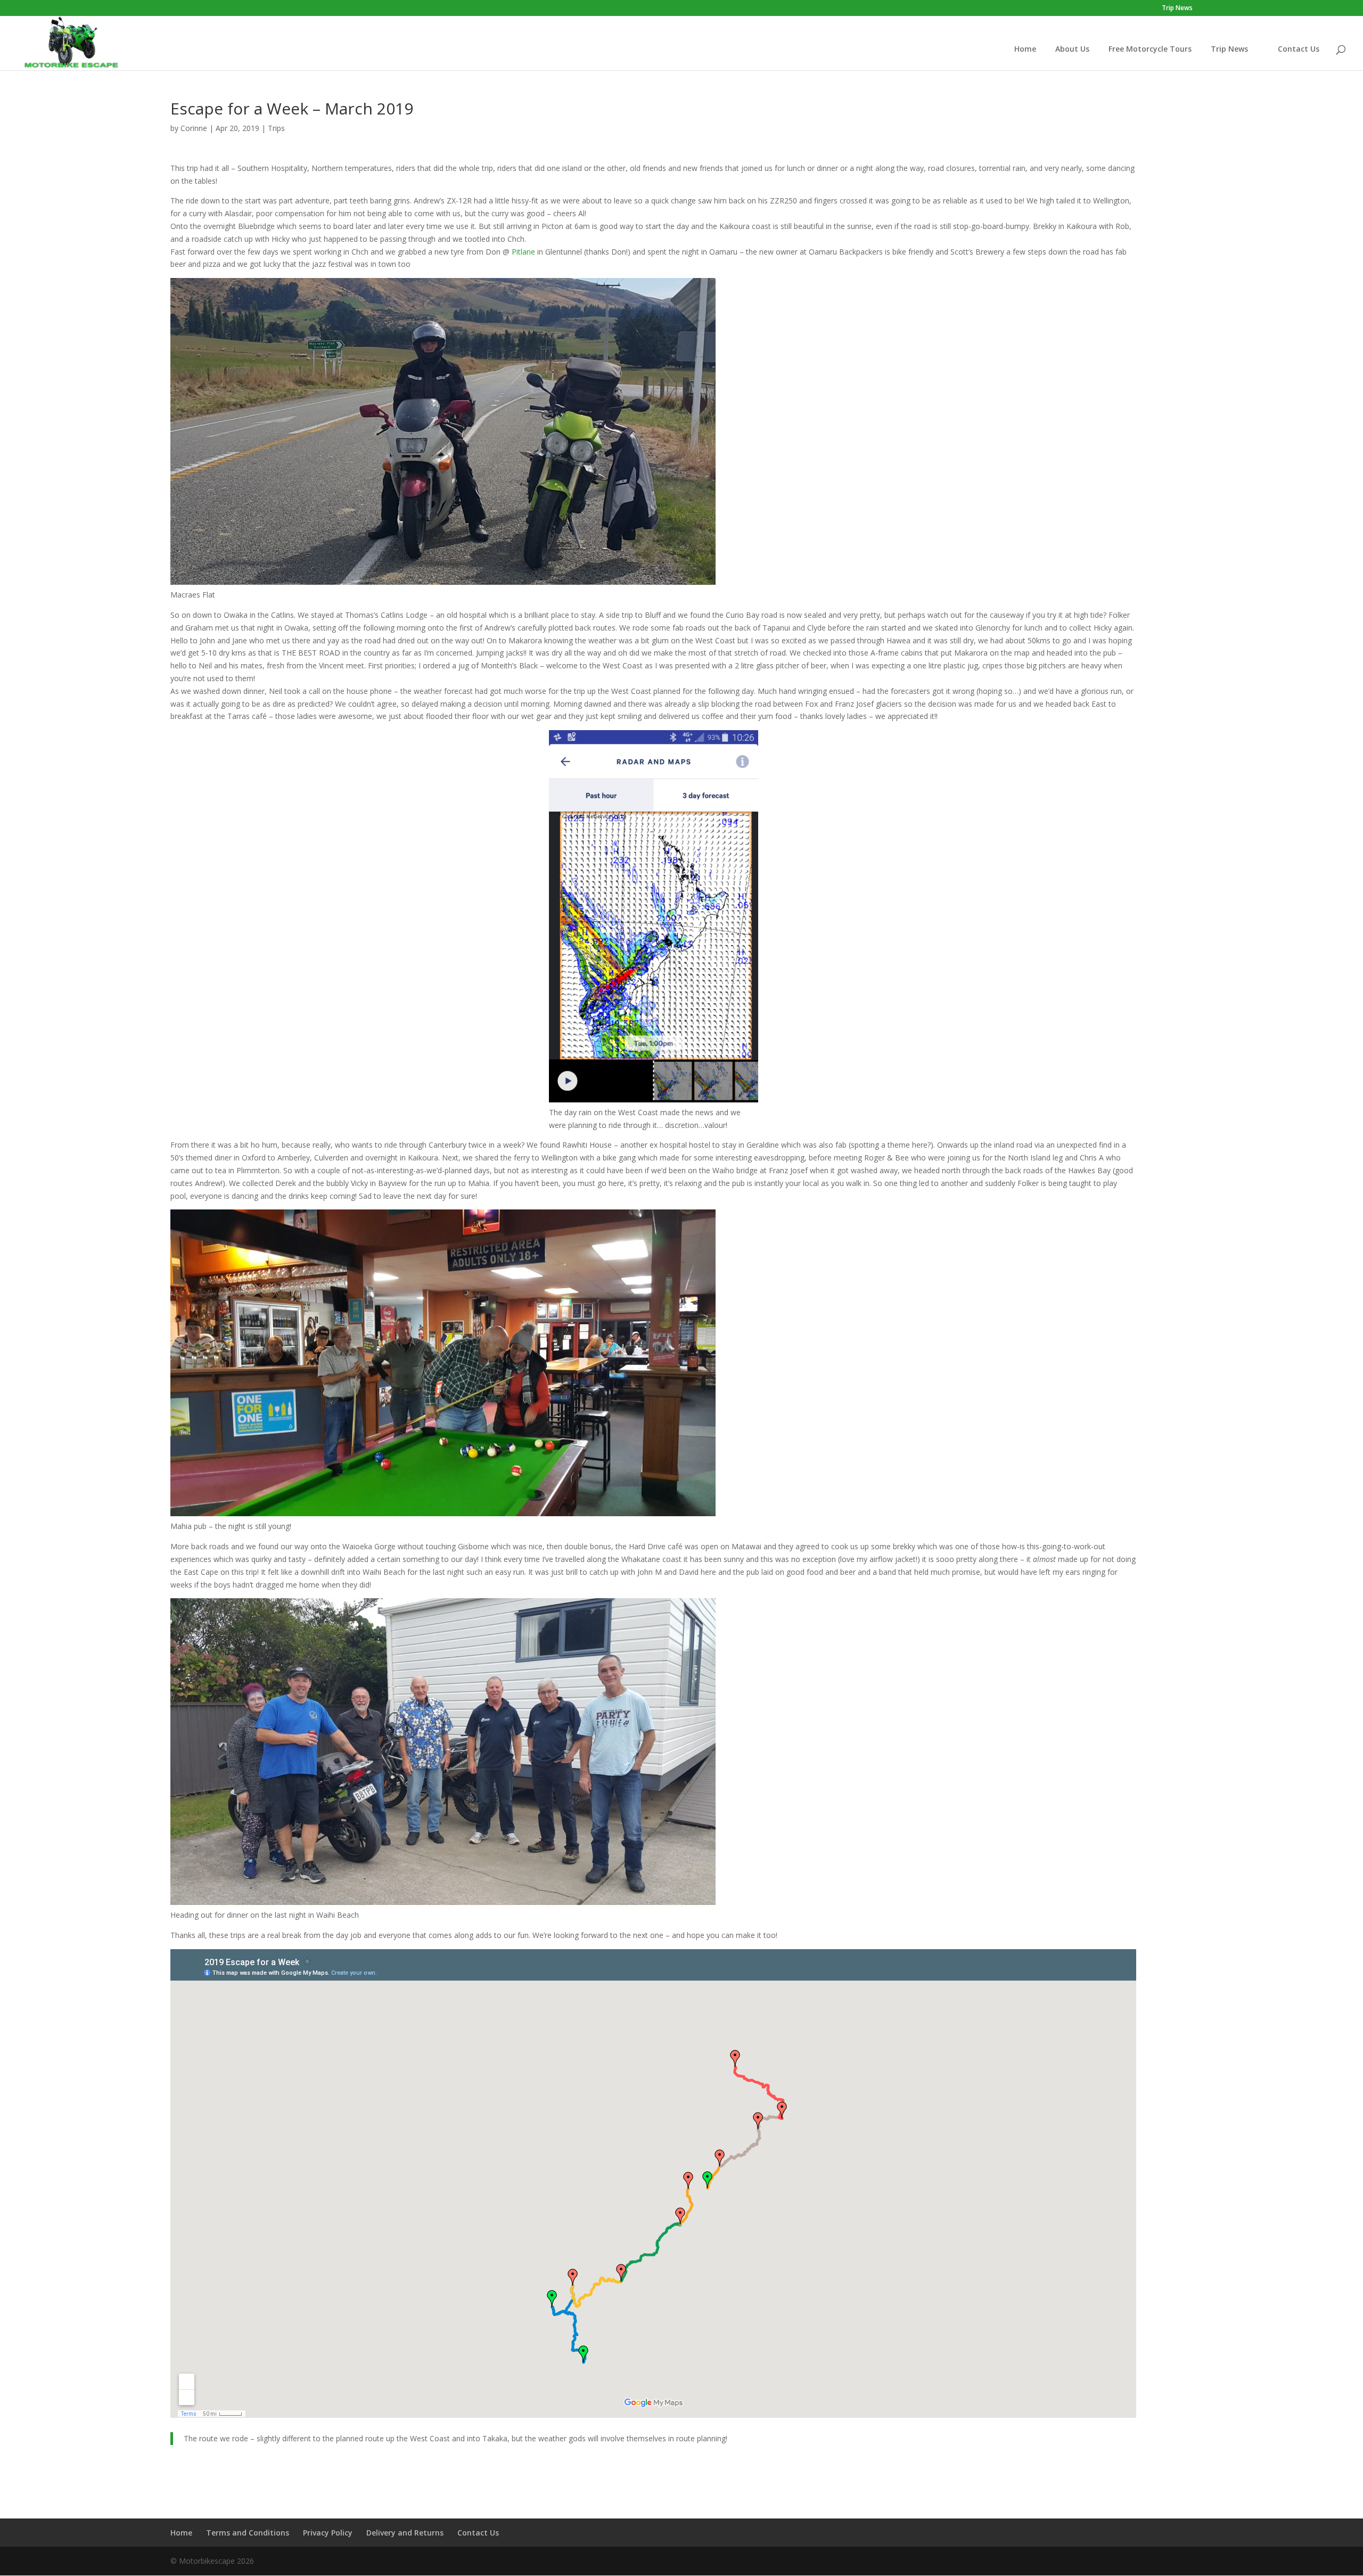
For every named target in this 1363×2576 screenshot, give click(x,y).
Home (1025, 49)
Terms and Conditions (248, 2533)
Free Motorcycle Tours (1150, 49)
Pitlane (523, 252)
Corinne (194, 128)
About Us (1072, 49)
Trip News (1177, 9)
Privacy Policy (328, 2533)
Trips (276, 128)
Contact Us (1299, 49)
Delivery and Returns (405, 2533)
